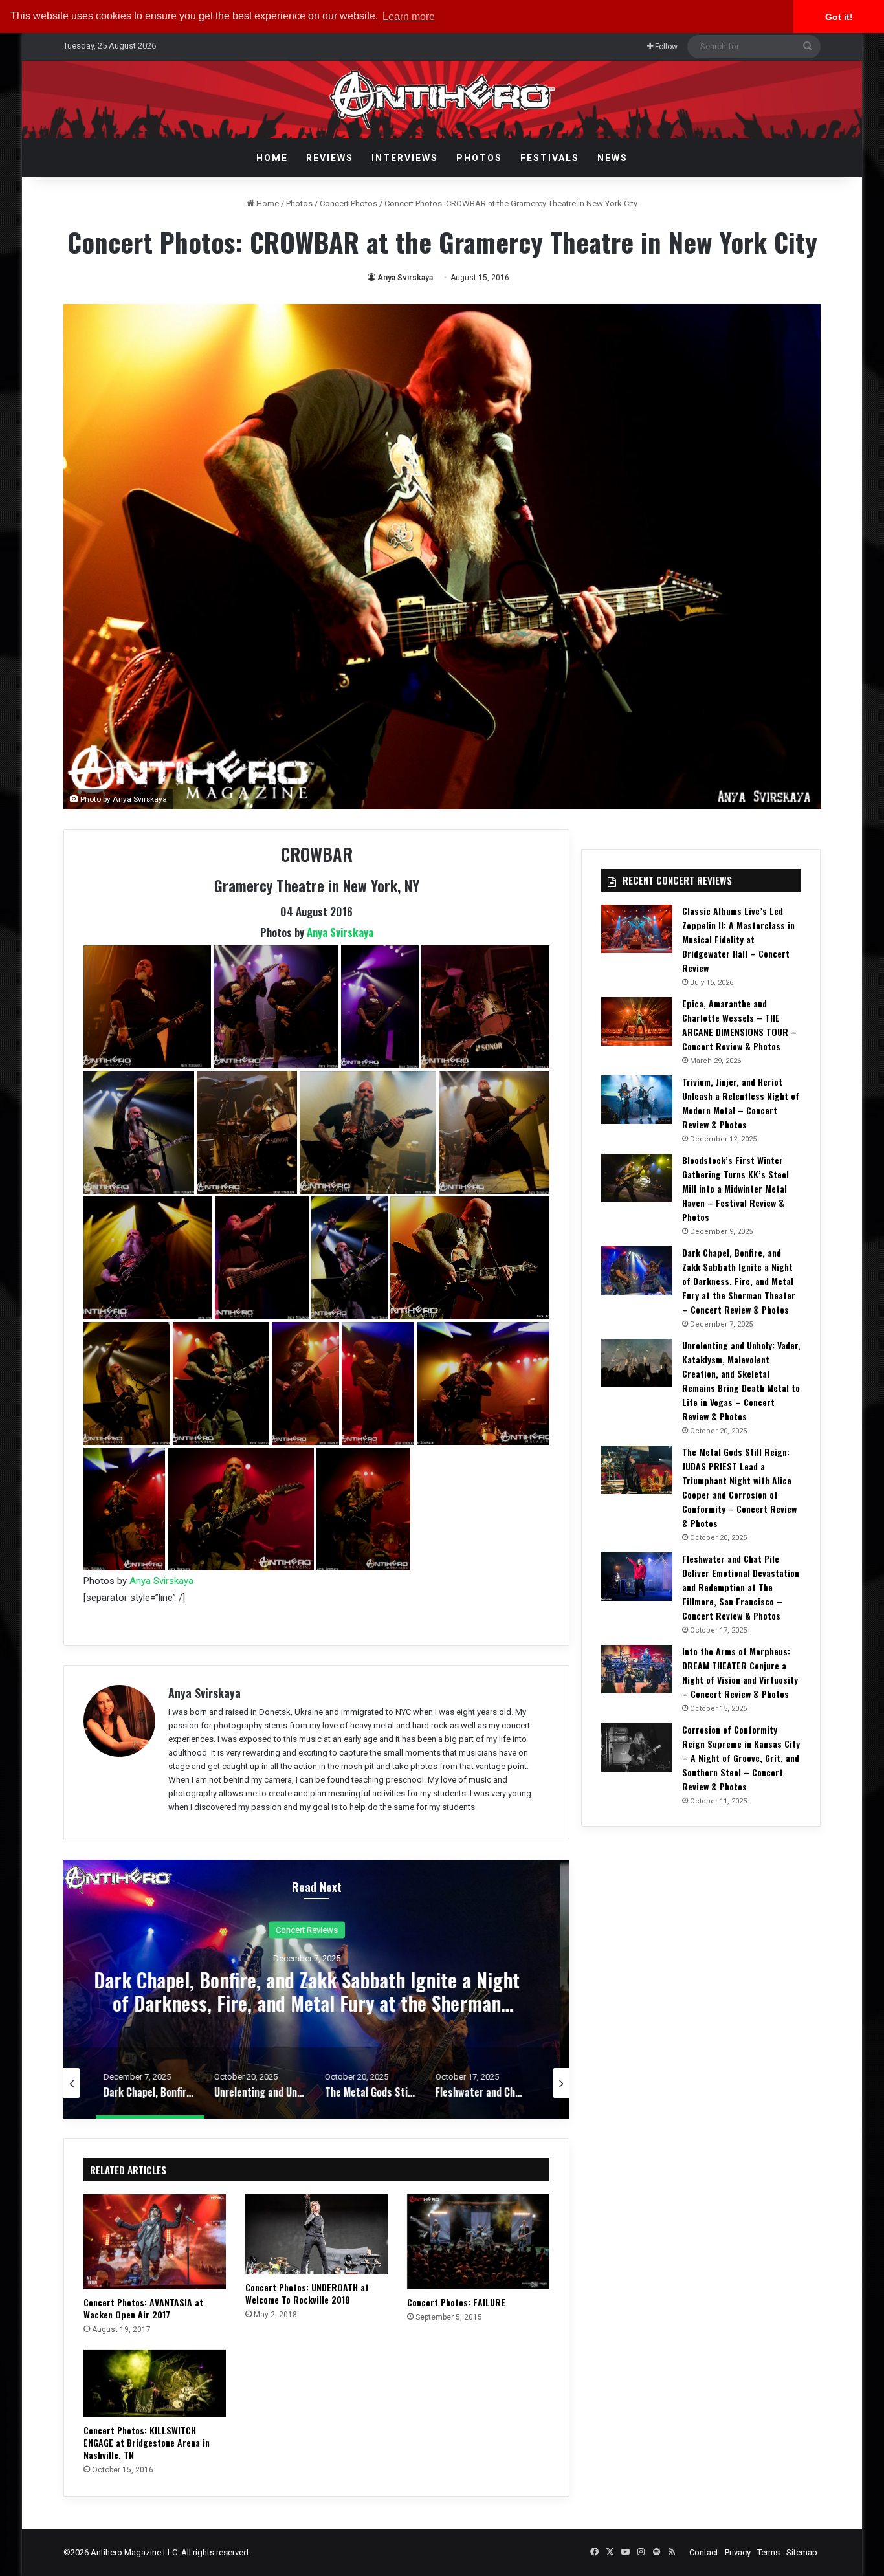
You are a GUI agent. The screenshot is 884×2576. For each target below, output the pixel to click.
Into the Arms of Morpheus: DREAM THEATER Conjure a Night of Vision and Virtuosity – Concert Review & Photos (740, 1672)
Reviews (330, 158)
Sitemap (802, 2552)
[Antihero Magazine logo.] (442, 100)
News (613, 158)
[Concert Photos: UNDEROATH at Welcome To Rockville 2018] (316, 2234)
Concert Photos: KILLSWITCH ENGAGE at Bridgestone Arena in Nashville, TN (147, 2442)
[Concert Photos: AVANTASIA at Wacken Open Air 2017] (155, 2242)
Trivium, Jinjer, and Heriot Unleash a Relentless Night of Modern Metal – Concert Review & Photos (741, 1103)
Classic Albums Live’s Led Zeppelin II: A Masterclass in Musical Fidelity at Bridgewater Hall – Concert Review (738, 939)
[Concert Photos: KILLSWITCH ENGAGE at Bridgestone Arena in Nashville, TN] (155, 2383)
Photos (479, 158)
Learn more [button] (409, 17)
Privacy (738, 2552)
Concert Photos (348, 204)
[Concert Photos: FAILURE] (478, 2242)
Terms (768, 2552)
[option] (316, 1989)
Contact (704, 2552)
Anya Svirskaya (405, 278)
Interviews (405, 158)
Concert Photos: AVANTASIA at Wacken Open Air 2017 (143, 2308)
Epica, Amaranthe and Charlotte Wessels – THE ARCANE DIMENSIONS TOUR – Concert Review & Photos (739, 1025)
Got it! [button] (839, 17)
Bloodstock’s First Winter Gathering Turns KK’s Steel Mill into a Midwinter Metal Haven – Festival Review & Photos (735, 1188)
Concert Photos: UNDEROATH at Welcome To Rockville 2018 (307, 2293)
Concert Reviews (316, 1929)
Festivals (550, 158)
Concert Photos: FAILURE (456, 2302)
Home (272, 158)
